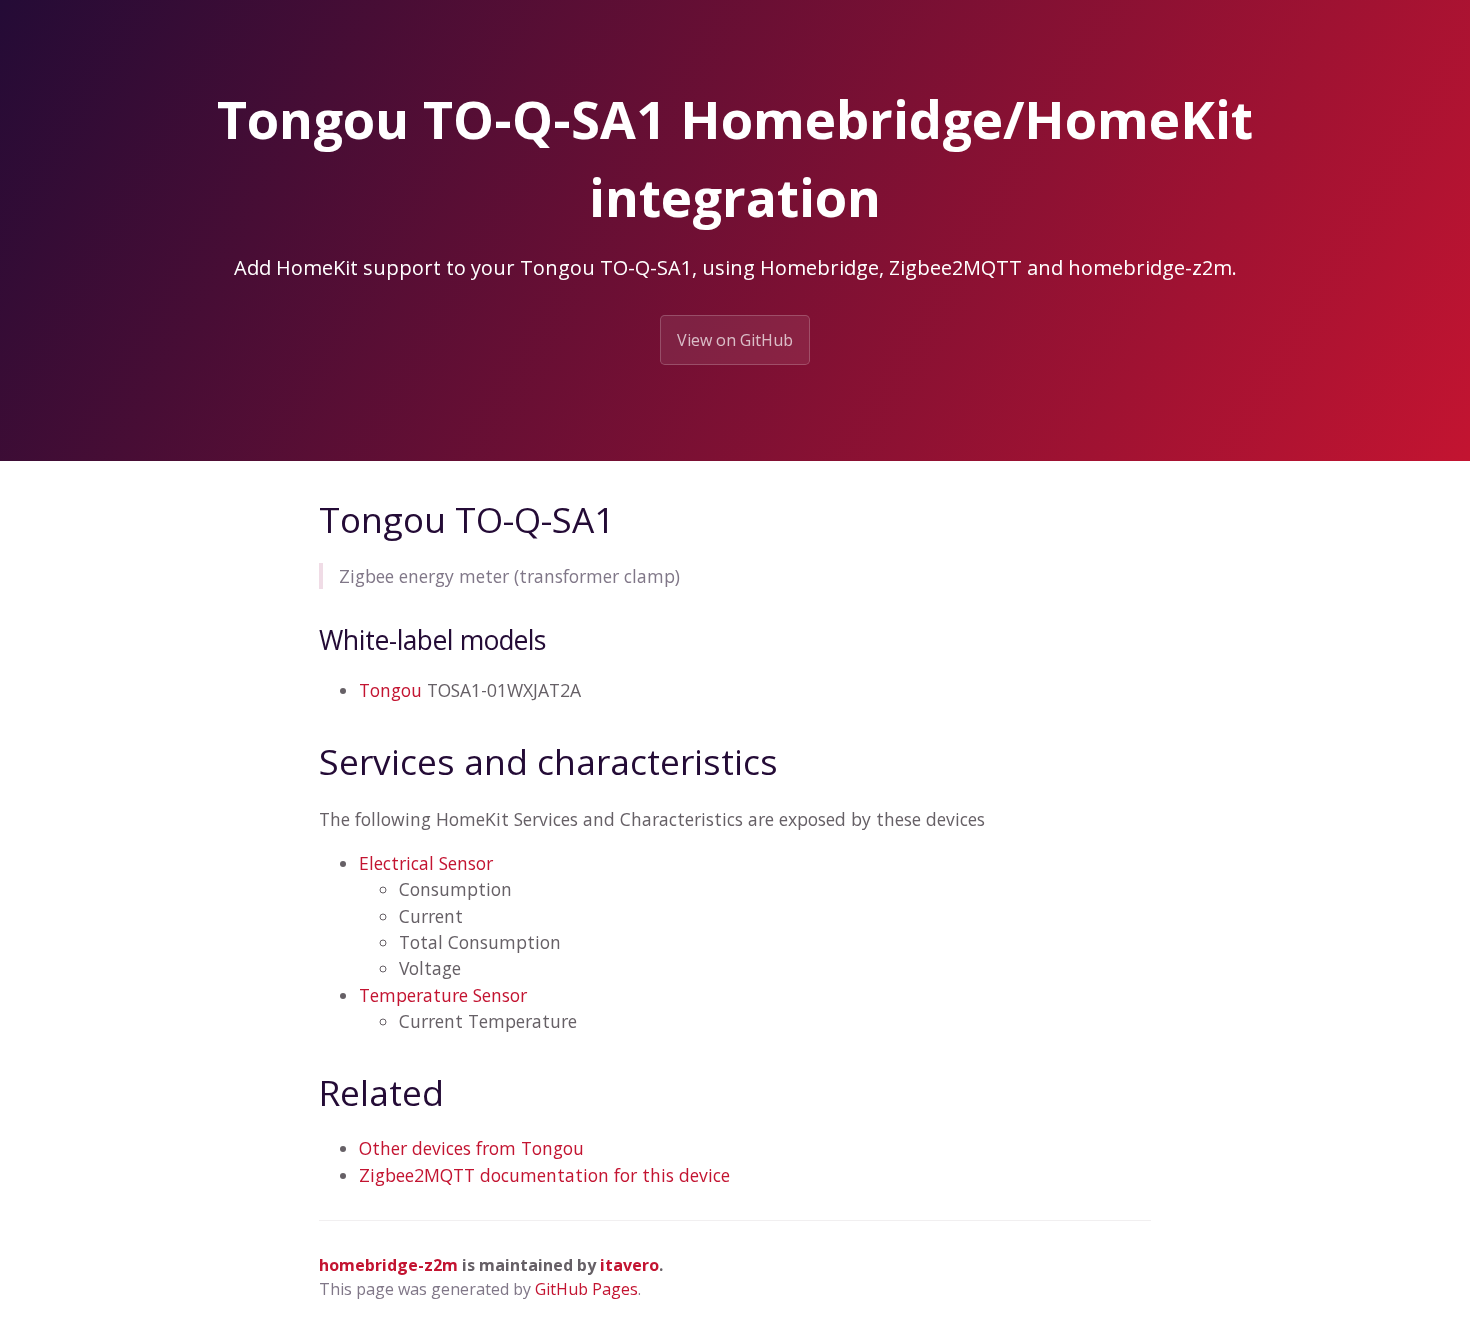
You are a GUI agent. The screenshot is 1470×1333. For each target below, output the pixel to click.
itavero (629, 1265)
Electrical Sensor (426, 863)
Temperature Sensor (443, 995)
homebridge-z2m (388, 1265)
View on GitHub (735, 340)
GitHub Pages (586, 1289)
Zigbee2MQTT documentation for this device (544, 1175)
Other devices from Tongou (471, 1148)
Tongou (390, 690)
